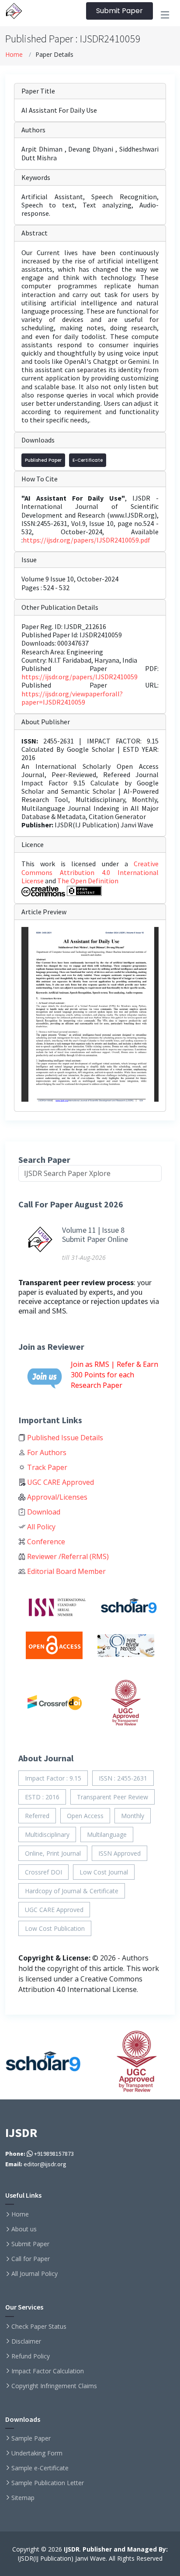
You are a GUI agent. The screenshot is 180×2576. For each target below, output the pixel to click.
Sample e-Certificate (40, 2468)
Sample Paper (31, 2438)
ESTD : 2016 (42, 1797)
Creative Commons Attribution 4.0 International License (90, 872)
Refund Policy (31, 2356)
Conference (45, 1542)
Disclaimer (26, 2341)
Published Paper (43, 460)
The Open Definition (88, 881)
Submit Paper (119, 11)
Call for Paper (31, 2259)
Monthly (133, 1816)
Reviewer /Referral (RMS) (67, 1556)
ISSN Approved (119, 1853)
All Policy (40, 1527)
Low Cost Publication (55, 1928)
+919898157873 (53, 2154)
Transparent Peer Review (112, 1797)
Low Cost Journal (104, 1872)
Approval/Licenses (56, 1497)
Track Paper (46, 1467)
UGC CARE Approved (60, 1482)
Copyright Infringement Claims (54, 2386)
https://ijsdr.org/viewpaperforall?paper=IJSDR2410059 (72, 698)
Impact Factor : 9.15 (53, 1778)
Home (14, 54)
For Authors (46, 1452)
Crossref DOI (43, 1872)
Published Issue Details (64, 1438)
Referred (37, 1816)
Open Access (85, 1816)
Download (43, 1512)
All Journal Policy (35, 2274)
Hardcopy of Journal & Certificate (72, 1891)
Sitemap (23, 2498)
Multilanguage (107, 1834)
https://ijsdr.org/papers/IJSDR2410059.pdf (87, 540)
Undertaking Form (37, 2453)
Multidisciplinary (47, 1834)
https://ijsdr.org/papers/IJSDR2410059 (80, 677)
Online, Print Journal (53, 1853)
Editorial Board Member (66, 1571)
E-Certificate (88, 460)
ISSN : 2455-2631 (123, 1778)
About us (24, 2229)
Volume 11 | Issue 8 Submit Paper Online (95, 1235)
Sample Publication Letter (48, 2483)
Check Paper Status (39, 2327)
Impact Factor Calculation (48, 2371)
